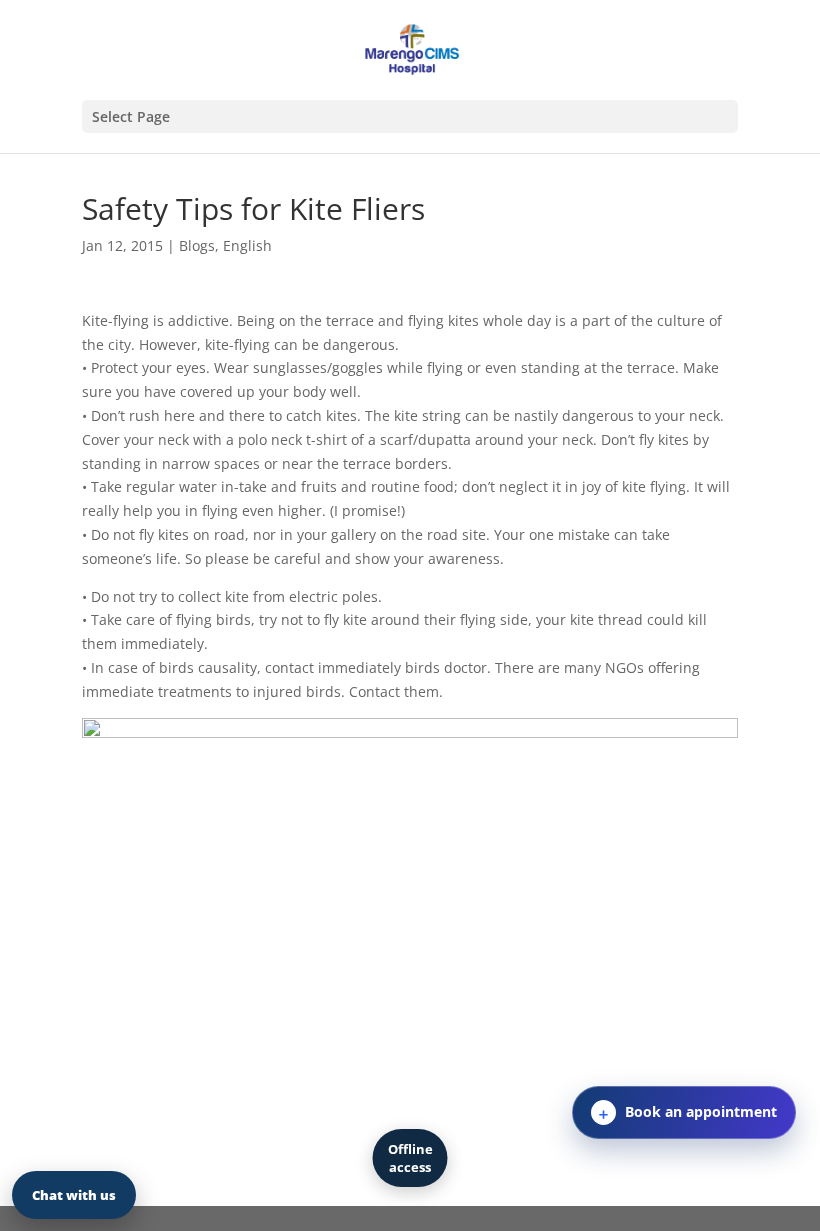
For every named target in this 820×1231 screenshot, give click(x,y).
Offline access (410, 1158)
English (247, 245)
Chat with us (74, 1195)
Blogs (197, 245)
